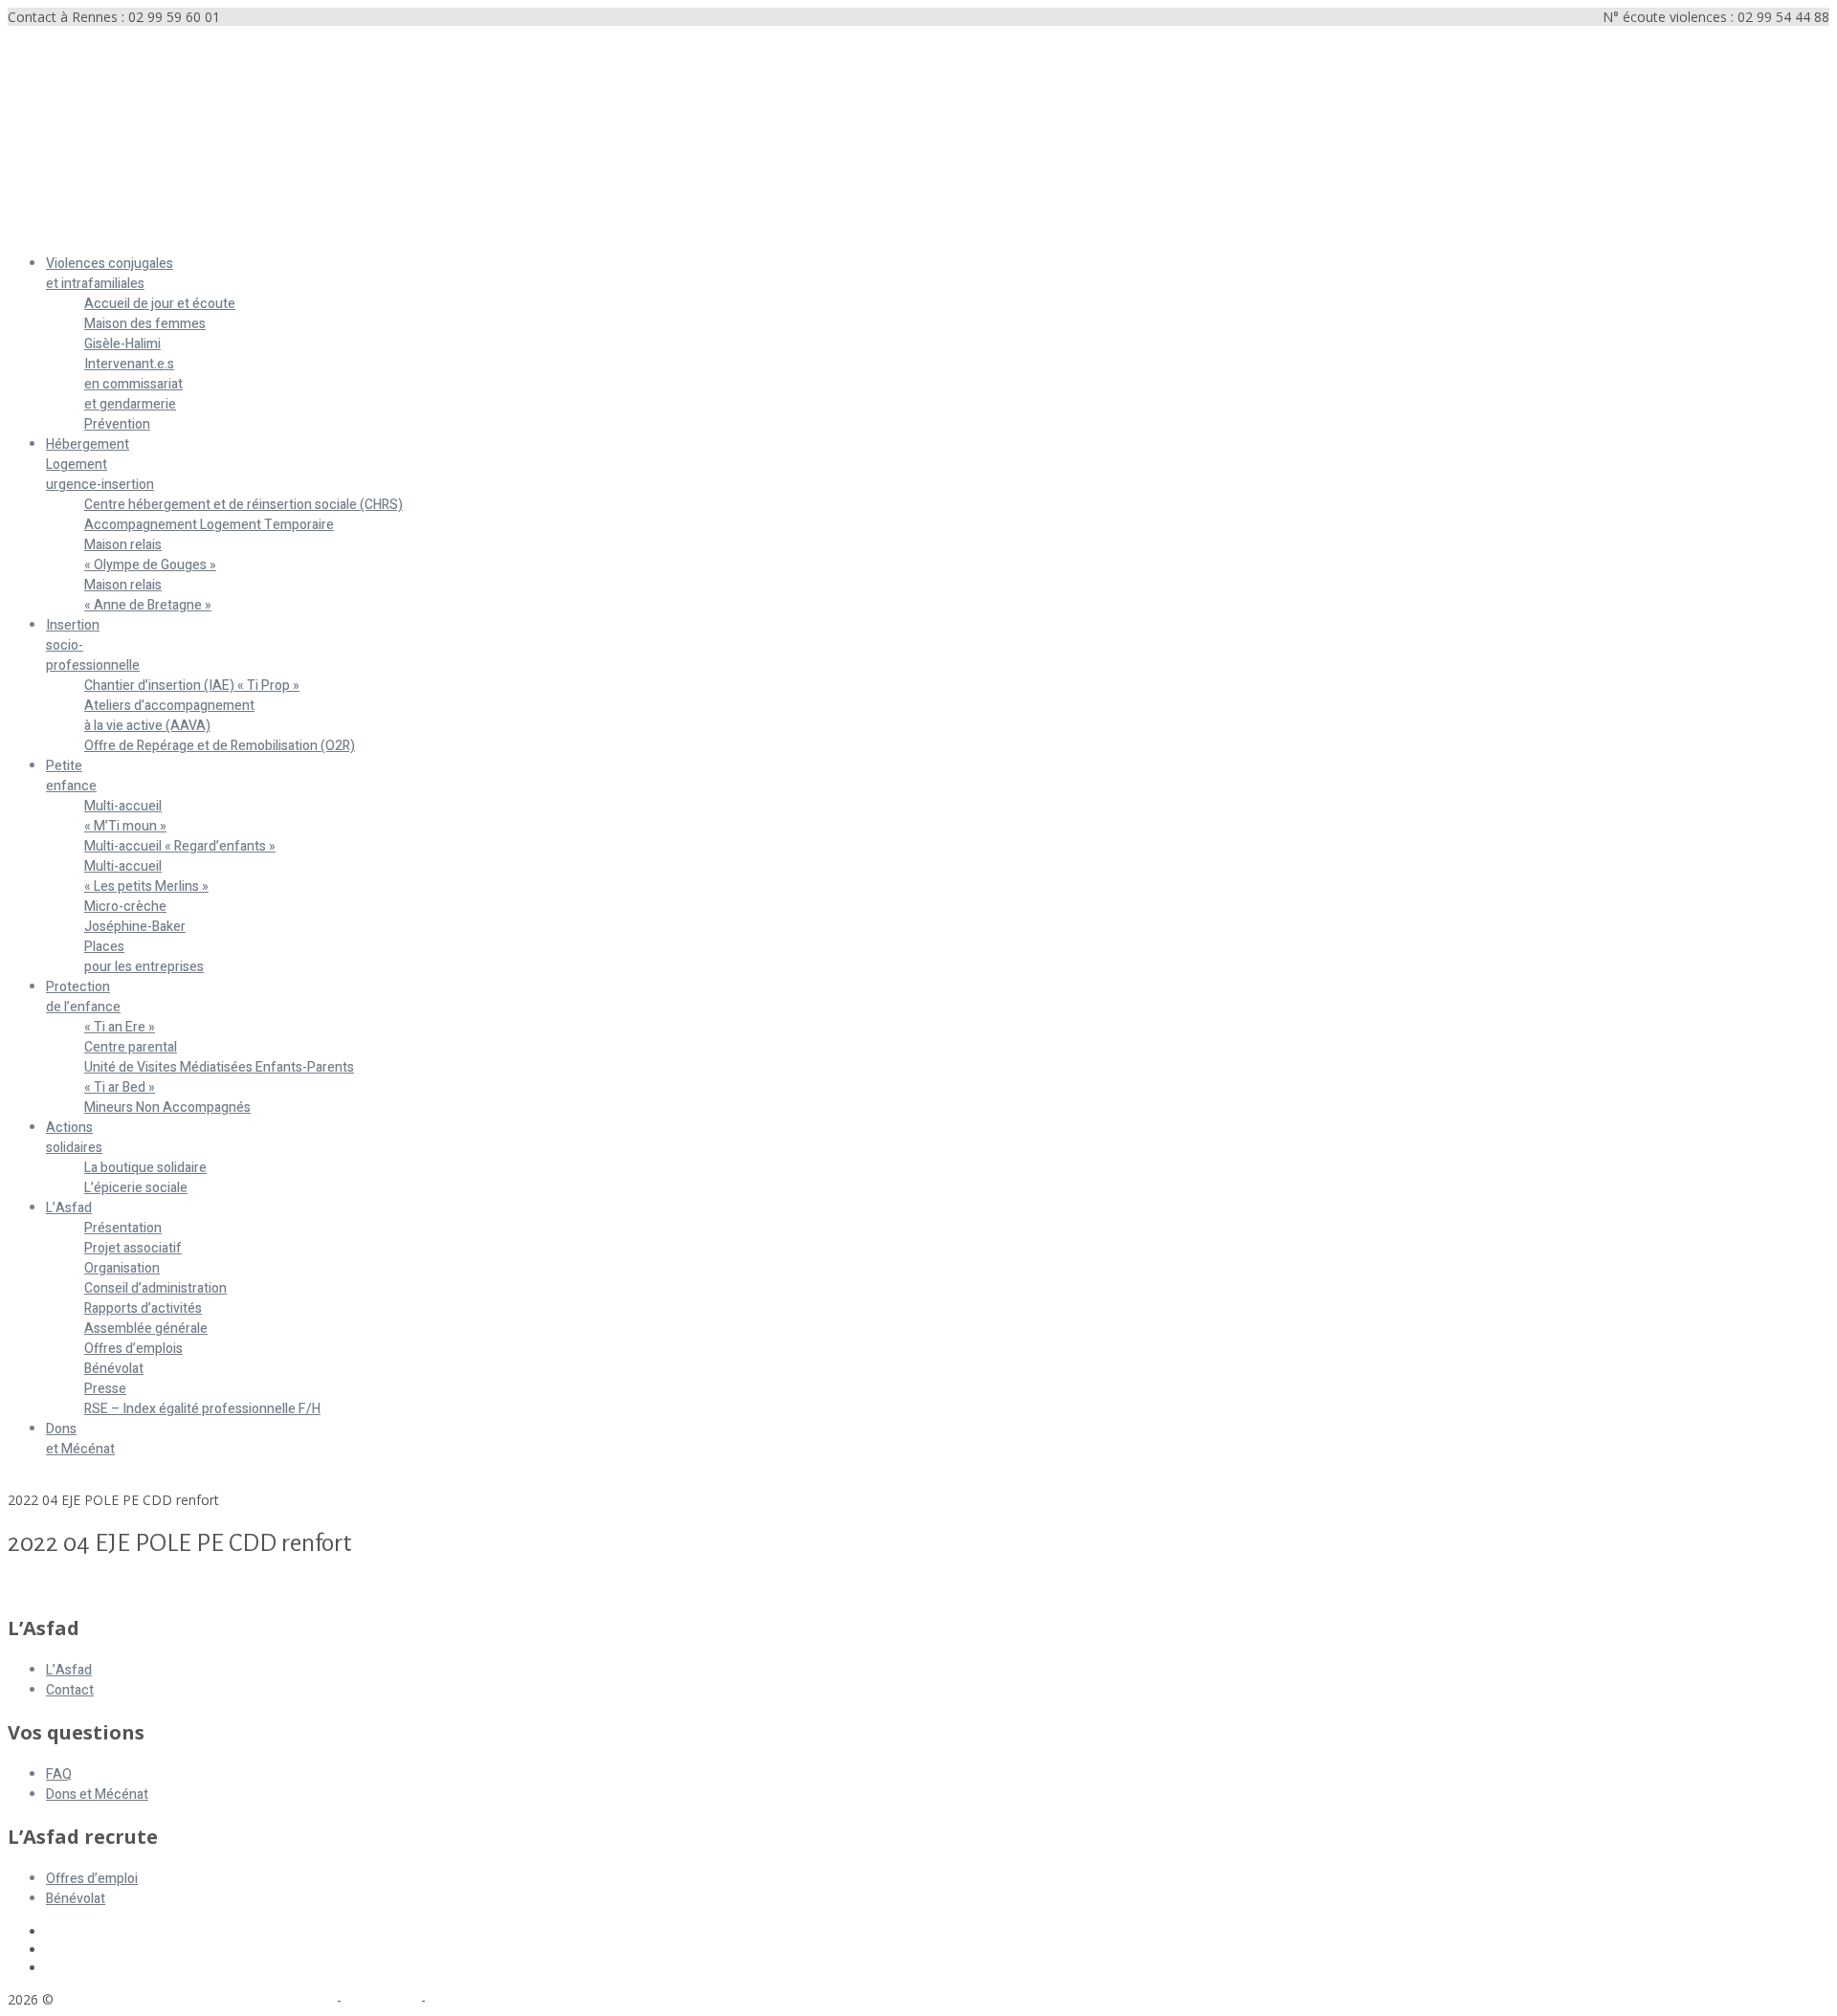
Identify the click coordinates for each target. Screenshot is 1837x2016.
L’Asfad (69, 1208)
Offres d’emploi (92, 1879)
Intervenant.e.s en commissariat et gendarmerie (133, 384)
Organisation (122, 1268)
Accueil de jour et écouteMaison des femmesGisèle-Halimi (160, 324)
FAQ (59, 1774)
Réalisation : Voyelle (491, 1999)
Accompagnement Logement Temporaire (209, 525)
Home (27, 1482)
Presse (105, 1389)
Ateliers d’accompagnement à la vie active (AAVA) (169, 716)
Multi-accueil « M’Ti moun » (125, 816)
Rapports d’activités (143, 1308)
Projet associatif (133, 1248)
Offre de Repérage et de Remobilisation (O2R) (220, 746)
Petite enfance (71, 776)
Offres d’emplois (133, 1349)
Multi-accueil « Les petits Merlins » (146, 876)
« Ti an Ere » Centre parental (131, 1037)
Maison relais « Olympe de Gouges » (150, 555)
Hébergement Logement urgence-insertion (100, 465)
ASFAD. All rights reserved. (143, 1999)
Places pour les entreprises (144, 957)
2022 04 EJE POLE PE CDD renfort (113, 1587)
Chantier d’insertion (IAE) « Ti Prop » (192, 686)
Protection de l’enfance (83, 997)
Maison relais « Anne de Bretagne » (148, 595)
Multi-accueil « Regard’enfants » (180, 846)
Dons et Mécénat (80, 1439)
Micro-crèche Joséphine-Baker (135, 917)
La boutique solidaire (145, 1168)
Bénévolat (114, 1369)
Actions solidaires (74, 1138)
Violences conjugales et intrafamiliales (110, 274)
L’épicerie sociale (136, 1188)
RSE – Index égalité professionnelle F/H (202, 1409)
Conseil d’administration (155, 1288)
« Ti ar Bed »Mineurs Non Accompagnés (167, 1097)
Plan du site (381, 1999)
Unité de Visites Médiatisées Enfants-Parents (219, 1067)
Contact (70, 1690)
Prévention (117, 424)
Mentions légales (280, 1999)
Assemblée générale (146, 1329)
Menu (25, 231)
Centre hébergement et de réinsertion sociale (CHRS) (243, 505)
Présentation (123, 1228)
